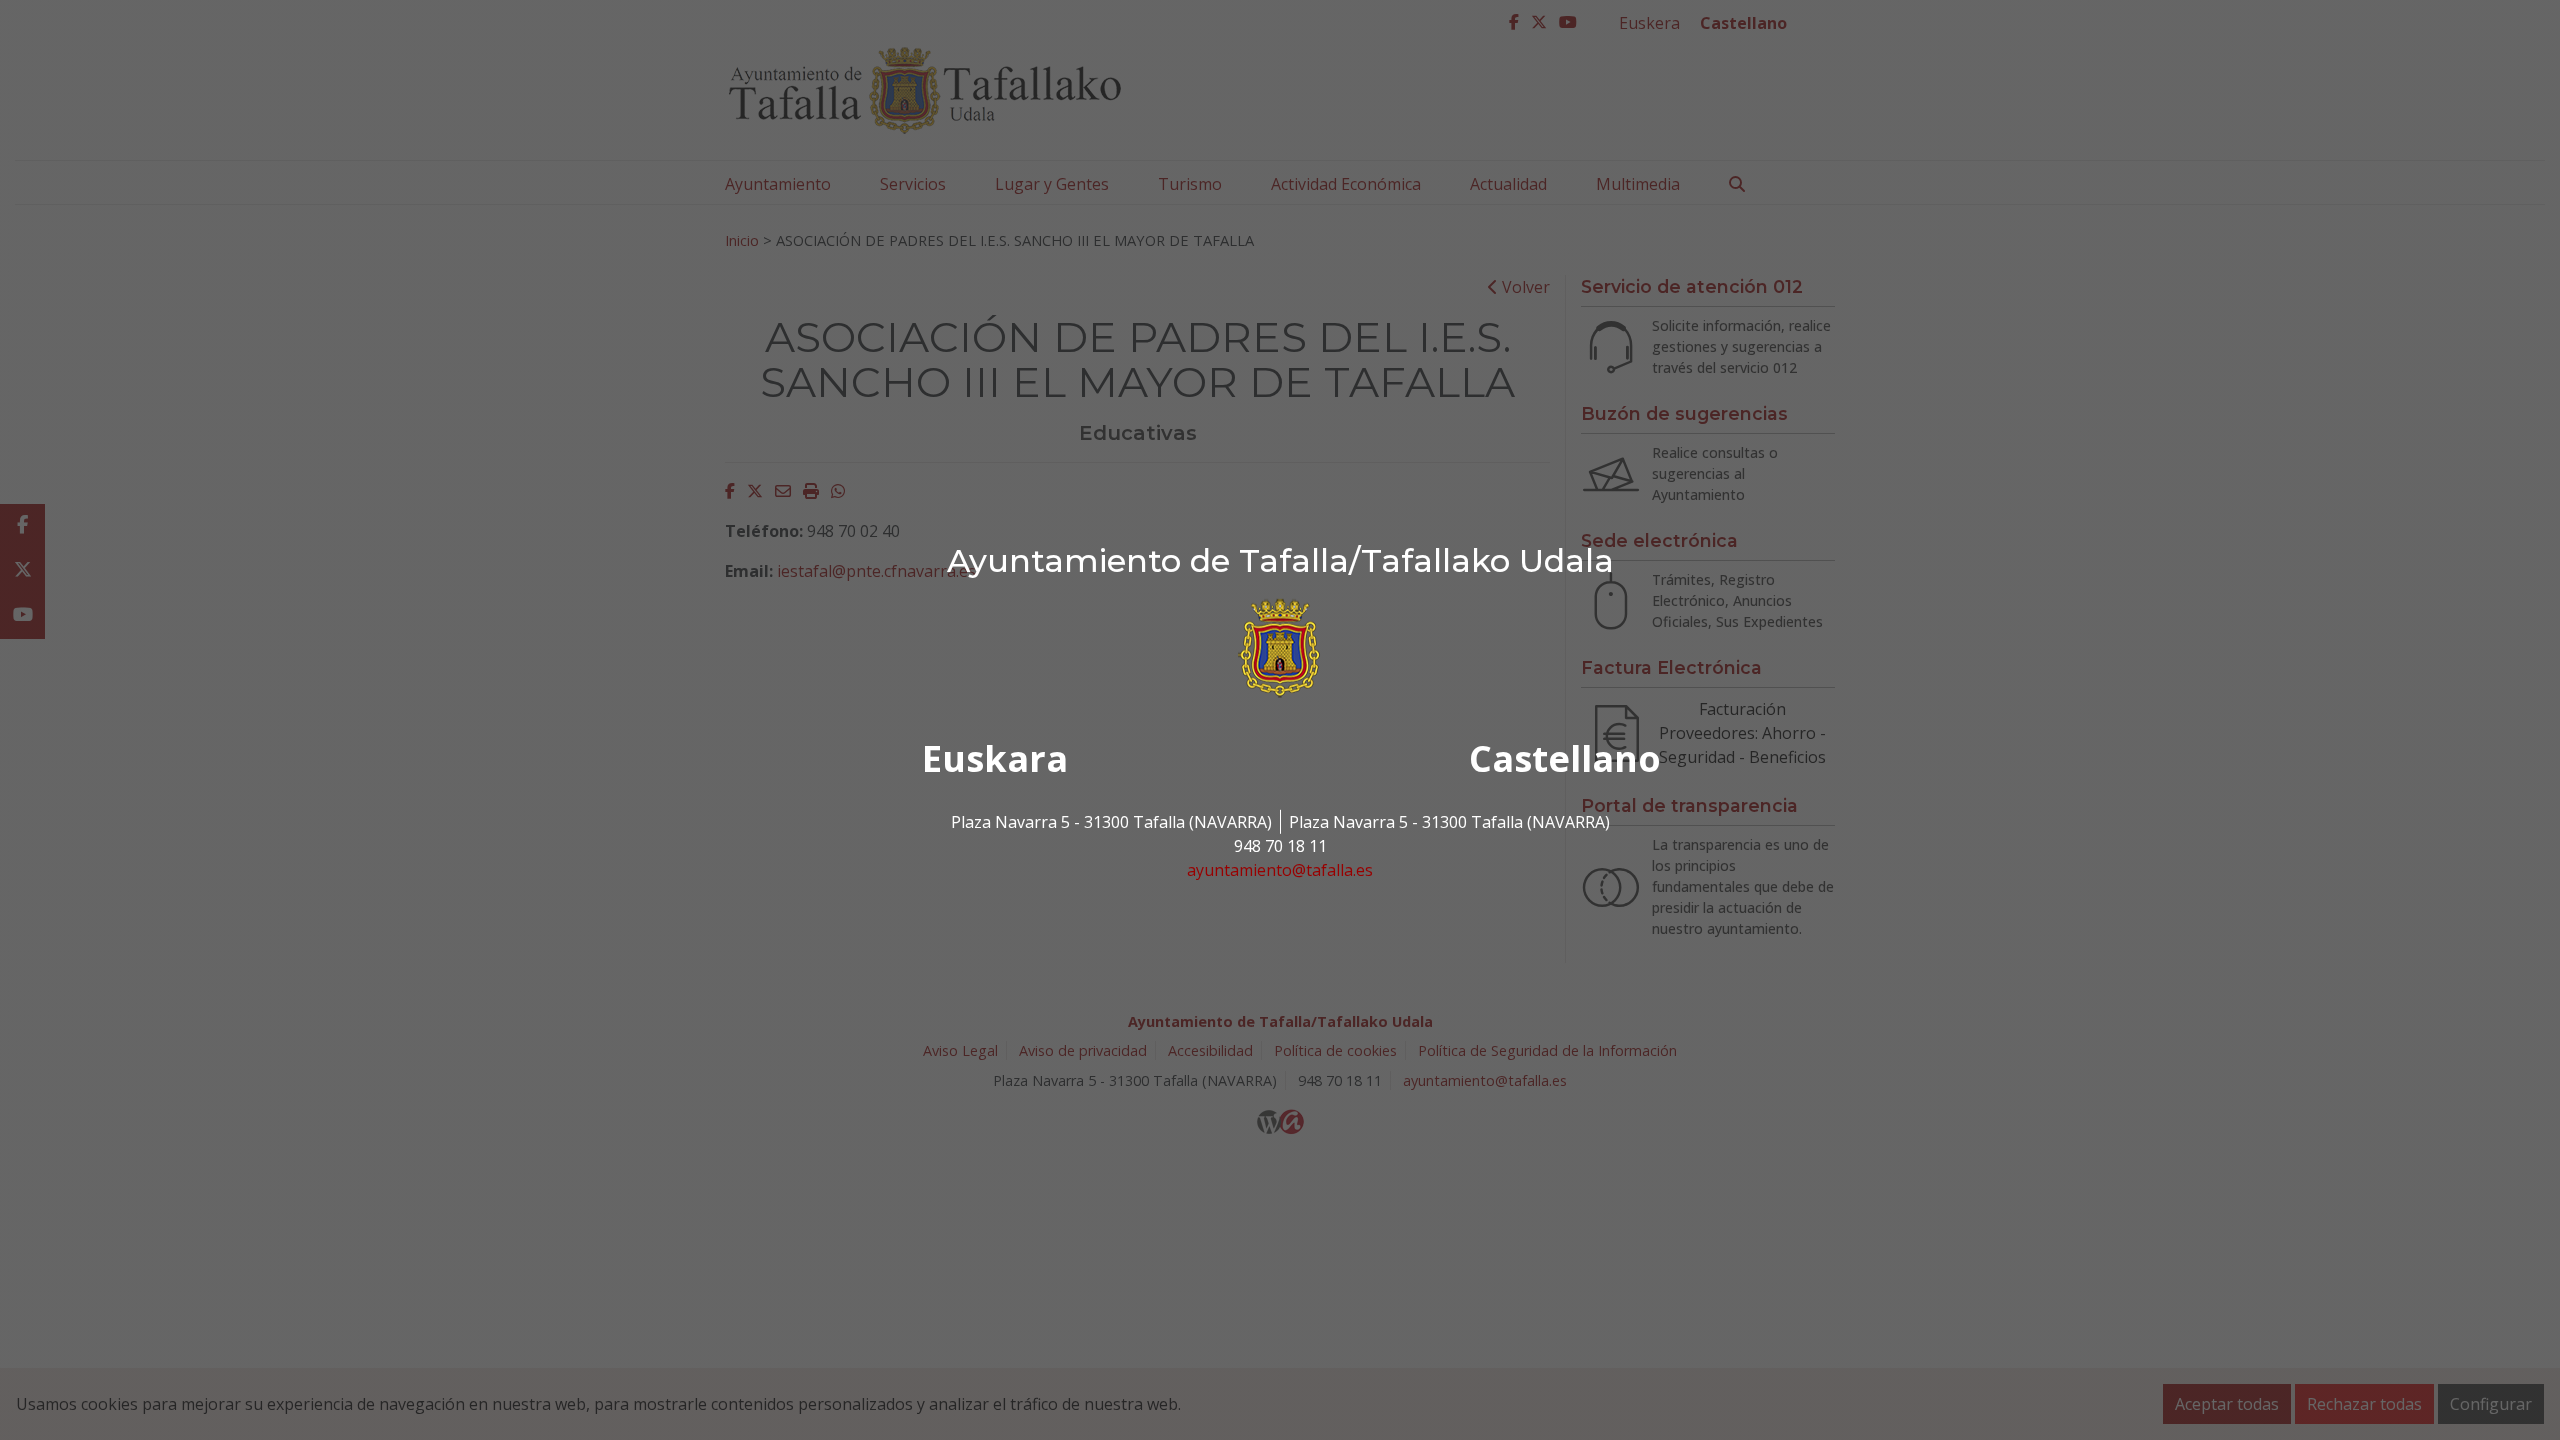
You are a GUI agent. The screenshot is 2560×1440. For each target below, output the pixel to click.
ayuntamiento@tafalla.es (1280, 870)
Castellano (1565, 758)
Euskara (995, 758)
